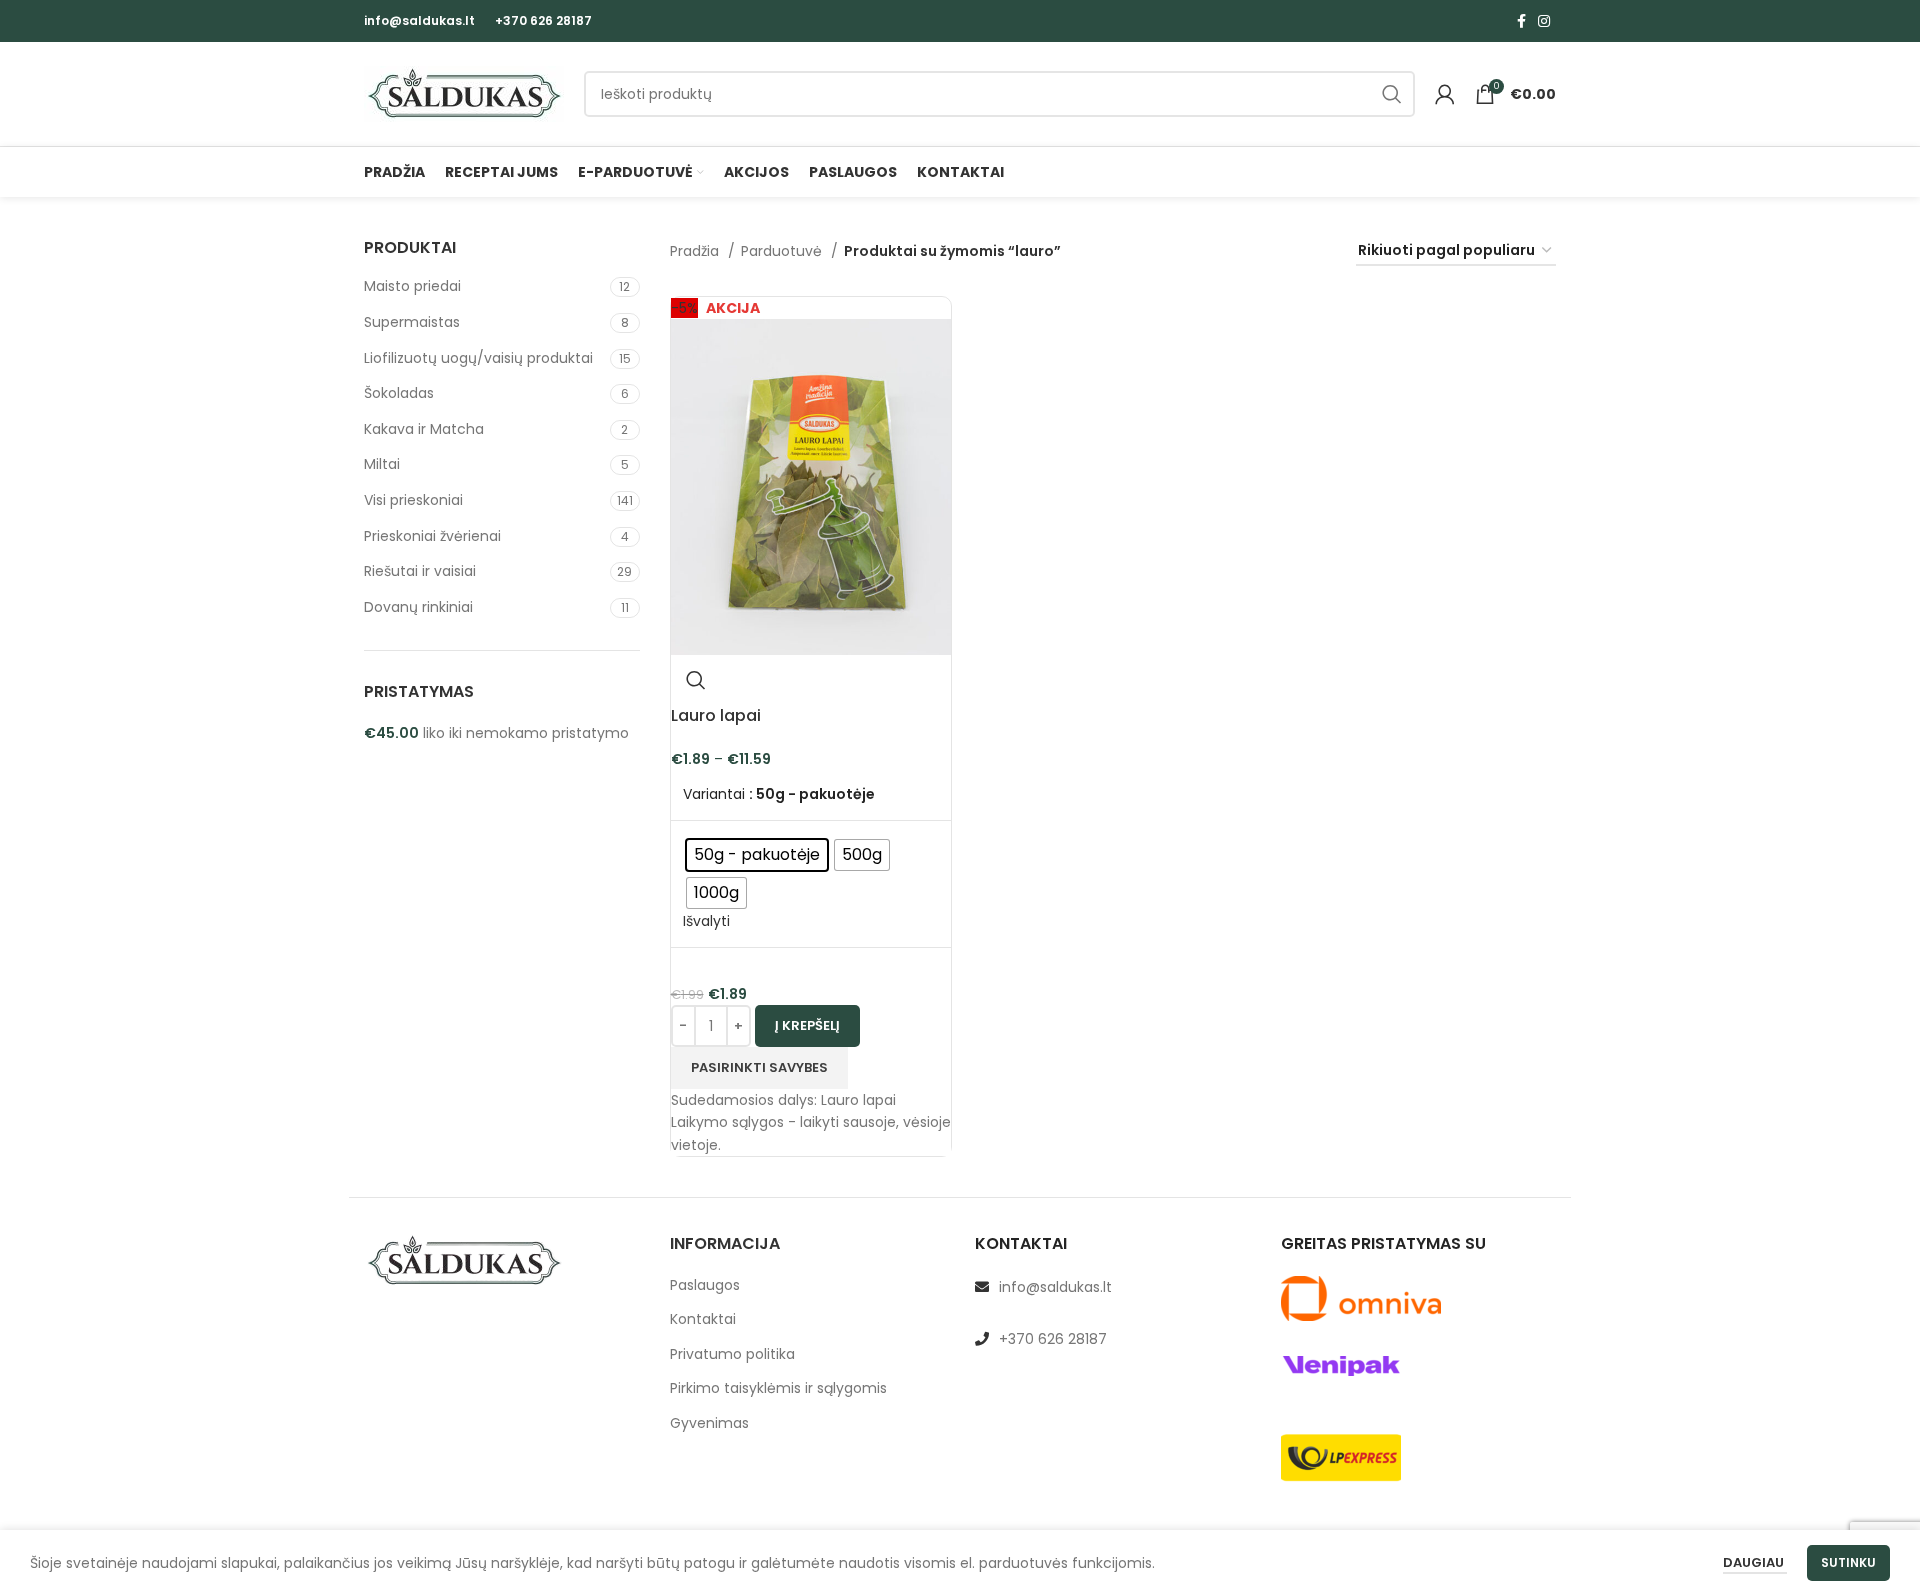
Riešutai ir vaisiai (420, 571)
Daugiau (1755, 1562)
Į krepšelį (807, 1025)
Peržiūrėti (696, 680)
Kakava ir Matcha (424, 429)
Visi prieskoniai (413, 500)
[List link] (1113, 1287)
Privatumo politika (732, 1354)
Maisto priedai (412, 286)
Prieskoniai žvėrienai (432, 536)
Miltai (382, 464)
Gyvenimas (709, 1423)
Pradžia (696, 251)
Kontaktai (703, 1319)
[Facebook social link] (1521, 21)
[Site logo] (464, 93)
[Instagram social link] (1544, 21)
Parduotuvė (783, 251)
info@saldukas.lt (419, 20)
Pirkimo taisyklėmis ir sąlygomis (778, 1388)
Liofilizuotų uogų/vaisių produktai (478, 358)
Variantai (714, 794)
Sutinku (1848, 1562)
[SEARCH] (1392, 94)
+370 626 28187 (543, 20)
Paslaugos (705, 1285)
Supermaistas (412, 322)
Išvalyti (706, 921)
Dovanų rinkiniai (418, 607)
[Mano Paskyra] (1445, 94)
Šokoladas (399, 393)
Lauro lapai (716, 715)
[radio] (757, 855)
